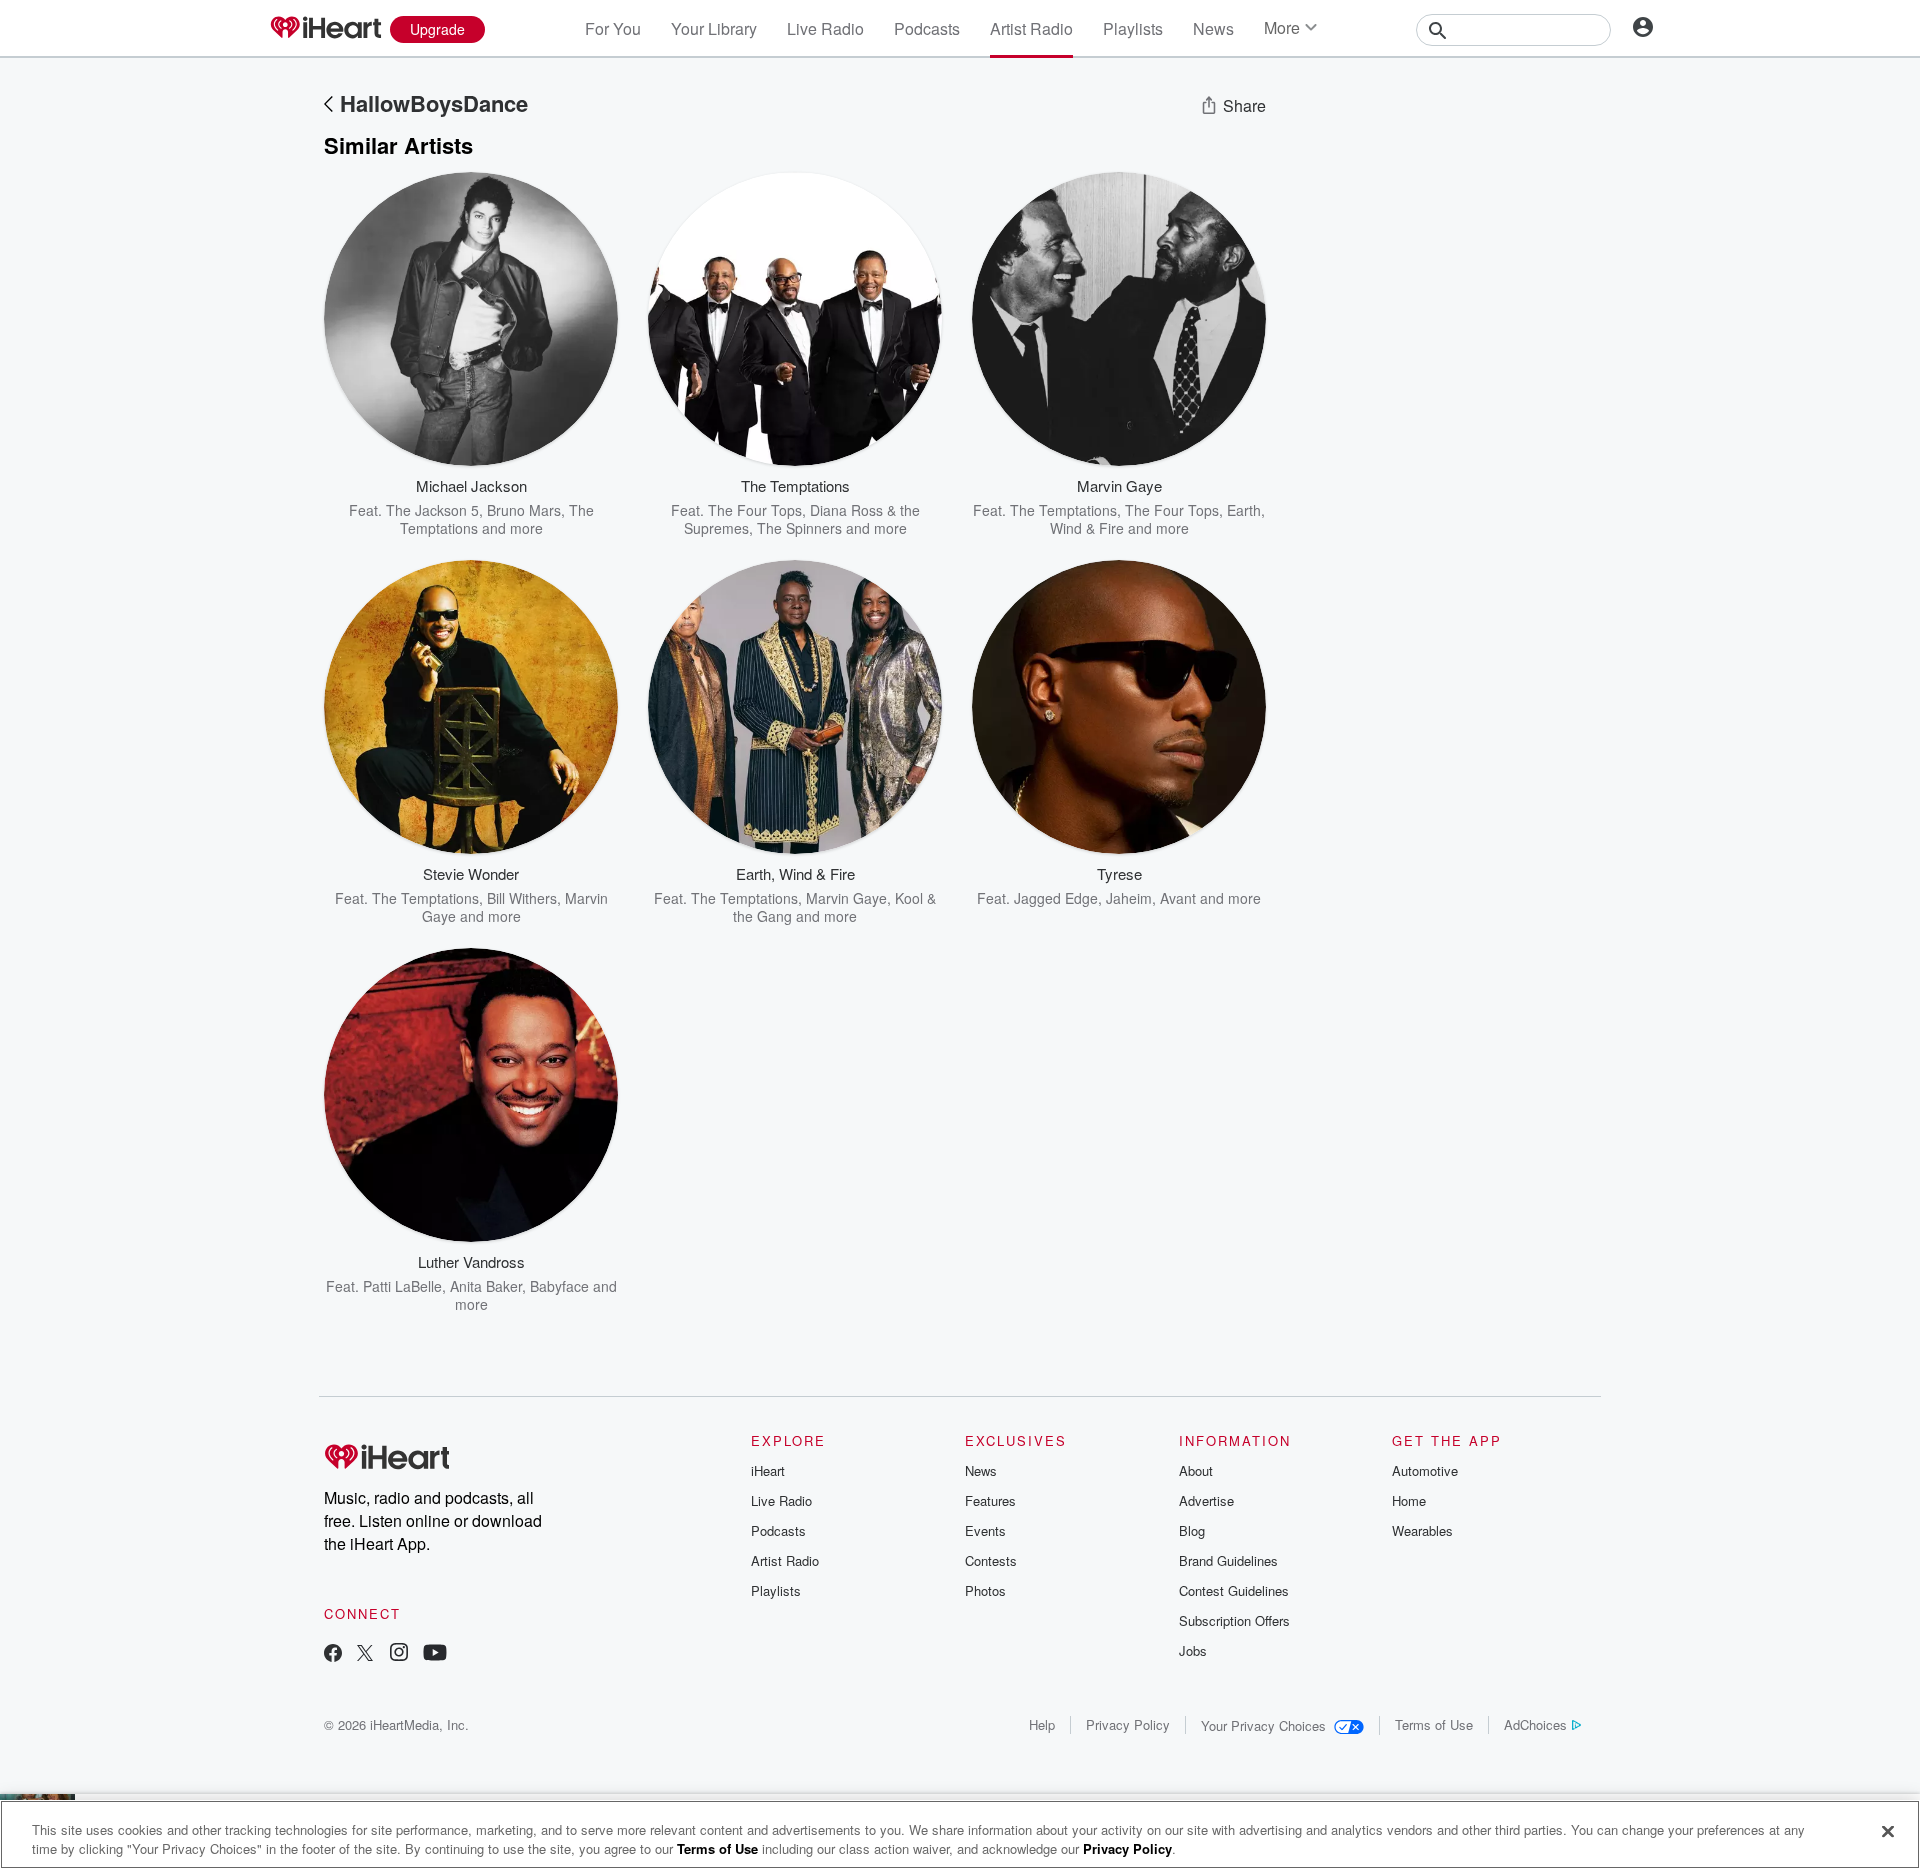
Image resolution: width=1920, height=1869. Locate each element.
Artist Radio (1031, 28)
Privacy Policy (1128, 1724)
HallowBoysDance (434, 103)
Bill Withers (522, 898)
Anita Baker (486, 1286)
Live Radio (825, 28)
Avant (1178, 898)
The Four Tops (755, 510)
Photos (985, 1590)
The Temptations (1063, 510)
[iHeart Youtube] (435, 1654)
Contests (991, 1560)
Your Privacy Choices (1263, 1725)
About (1196, 1470)
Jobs (1193, 1650)
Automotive (1425, 1470)
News (1213, 28)
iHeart (768, 1470)
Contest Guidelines (1234, 1590)
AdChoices (1535, 1724)
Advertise (1206, 1500)
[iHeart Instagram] (399, 1654)
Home (1409, 1500)
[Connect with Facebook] (333, 1654)
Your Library (714, 28)
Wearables (1422, 1530)
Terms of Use (1434, 1724)
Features (990, 1500)
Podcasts (927, 28)
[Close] (1888, 1832)
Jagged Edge (1056, 898)
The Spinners (799, 528)
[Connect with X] (365, 1654)
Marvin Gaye (846, 898)
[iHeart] (325, 29)
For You (613, 28)
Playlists (1133, 28)
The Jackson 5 (432, 510)
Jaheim (1129, 898)
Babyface (559, 1286)
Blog (1192, 1530)
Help (1042, 1724)
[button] (588, 507)
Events (985, 1530)
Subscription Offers (1234, 1620)
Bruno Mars (524, 510)
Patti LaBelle (402, 1286)
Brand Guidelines (1228, 1560)
